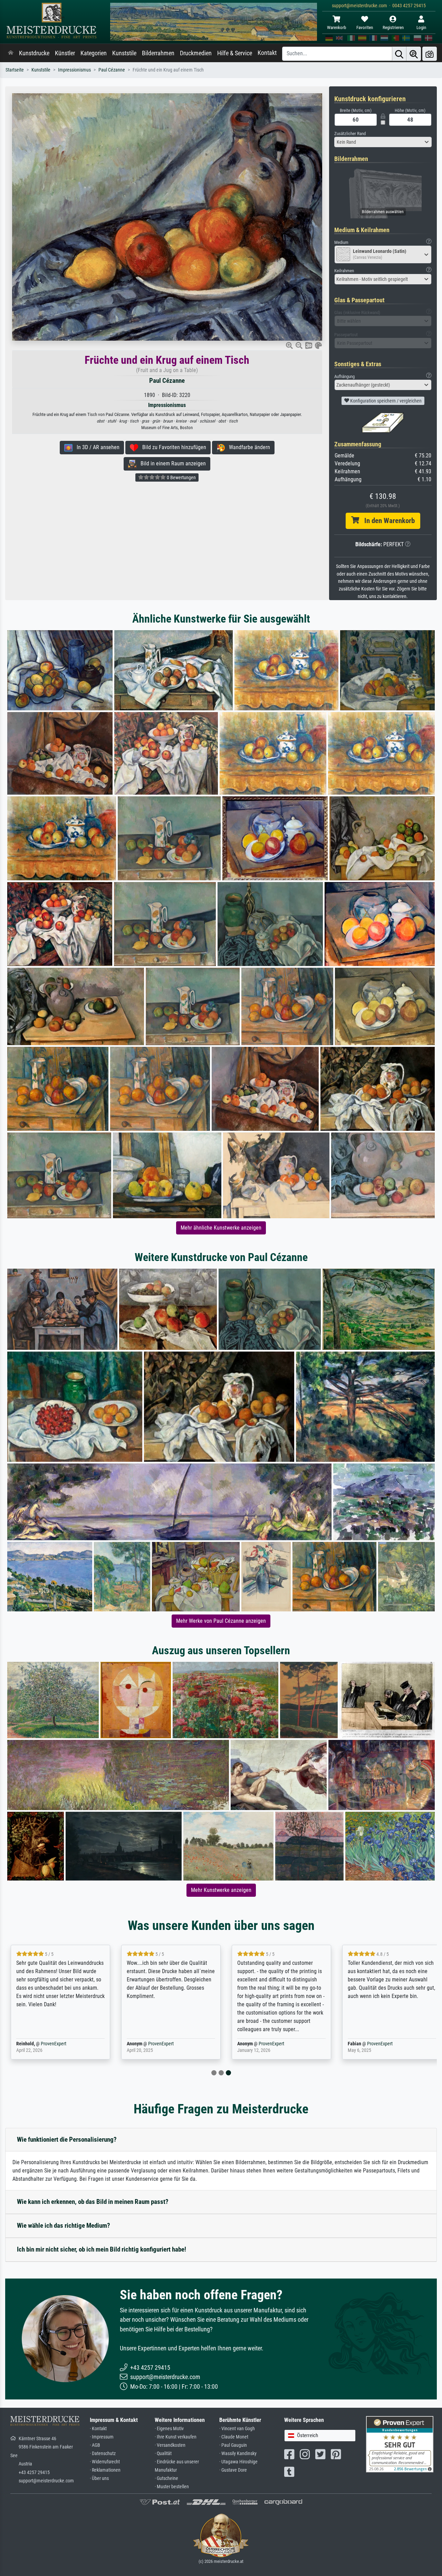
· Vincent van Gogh (237, 2429)
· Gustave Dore (233, 2470)
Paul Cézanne (112, 70)
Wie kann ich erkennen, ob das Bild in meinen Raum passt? (93, 2202)
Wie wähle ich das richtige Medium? (64, 2225)
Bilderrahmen (158, 53)
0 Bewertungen (181, 477)
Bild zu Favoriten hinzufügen (172, 447)
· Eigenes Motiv (169, 2429)
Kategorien (94, 53)
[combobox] (383, 142)
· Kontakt (98, 2429)
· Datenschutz (103, 2454)
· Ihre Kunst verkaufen (176, 2437)
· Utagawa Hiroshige (238, 2462)
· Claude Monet (234, 2437)
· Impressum (102, 2437)
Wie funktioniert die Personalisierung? (67, 2139)
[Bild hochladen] (430, 54)
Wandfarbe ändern (247, 447)
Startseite (15, 70)
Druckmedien (196, 53)
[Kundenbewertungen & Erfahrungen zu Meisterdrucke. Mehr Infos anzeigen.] (400, 2444)
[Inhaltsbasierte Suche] (414, 54)
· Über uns (99, 2478)
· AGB (95, 2445)
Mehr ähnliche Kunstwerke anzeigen (221, 1228)
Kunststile (124, 53)
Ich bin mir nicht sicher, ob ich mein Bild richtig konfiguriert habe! (102, 2249)
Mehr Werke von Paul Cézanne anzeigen (221, 1621)
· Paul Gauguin (233, 2445)
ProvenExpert (50, 2044)
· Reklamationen (105, 2470)
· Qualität (163, 2454)
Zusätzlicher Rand (350, 134)
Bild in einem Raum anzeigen (171, 463)
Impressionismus (74, 70)
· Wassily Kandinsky (238, 2454)
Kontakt (267, 53)
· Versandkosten (170, 2445)
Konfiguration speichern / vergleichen (385, 401)
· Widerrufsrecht (105, 2462)
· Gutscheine (166, 2478)
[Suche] (399, 54)
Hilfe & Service (235, 53)
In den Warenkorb (387, 521)
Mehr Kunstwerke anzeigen (221, 1890)
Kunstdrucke (34, 53)
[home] (11, 53)
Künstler (65, 53)
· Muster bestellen (172, 2487)
